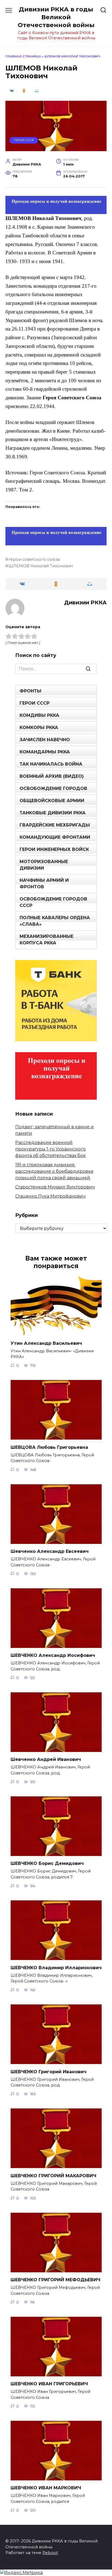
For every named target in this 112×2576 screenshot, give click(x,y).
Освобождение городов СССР (53, 902)
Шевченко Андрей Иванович (46, 1759)
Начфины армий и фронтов (44, 884)
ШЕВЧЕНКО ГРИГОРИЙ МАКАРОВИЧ (53, 2175)
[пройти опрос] (56, 210)
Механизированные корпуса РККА (46, 940)
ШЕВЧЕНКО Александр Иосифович (53, 1655)
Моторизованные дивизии (44, 865)
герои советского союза (34, 559)
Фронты (30, 691)
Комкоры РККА (39, 728)
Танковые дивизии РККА (53, 813)
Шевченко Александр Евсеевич (50, 1551)
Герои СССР (24, 140)
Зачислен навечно (45, 740)
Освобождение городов (53, 788)
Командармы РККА (45, 752)
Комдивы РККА (39, 715)
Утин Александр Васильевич (46, 1343)
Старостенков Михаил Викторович (55, 1187)
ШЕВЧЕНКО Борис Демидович (47, 1863)
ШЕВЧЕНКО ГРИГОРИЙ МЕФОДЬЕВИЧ (55, 2280)
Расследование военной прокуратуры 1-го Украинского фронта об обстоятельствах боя (50, 1149)
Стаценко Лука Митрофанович (50, 1196)
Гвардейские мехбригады (55, 825)
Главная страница (23, 56)
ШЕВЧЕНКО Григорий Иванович (49, 2071)
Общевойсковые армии (52, 801)
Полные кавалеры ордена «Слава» (55, 921)
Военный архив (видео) (52, 776)
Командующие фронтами (55, 837)
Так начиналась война (51, 764)
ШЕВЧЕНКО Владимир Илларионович (56, 1967)
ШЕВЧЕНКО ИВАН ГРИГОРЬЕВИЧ (49, 2384)
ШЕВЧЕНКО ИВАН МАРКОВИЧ (46, 2488)
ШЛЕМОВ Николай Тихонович (41, 566)
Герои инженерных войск (54, 849)
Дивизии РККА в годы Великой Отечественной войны (56, 17)
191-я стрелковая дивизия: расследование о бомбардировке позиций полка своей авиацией (54, 1171)
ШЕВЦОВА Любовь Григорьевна (49, 1447)
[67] (56, 541)
